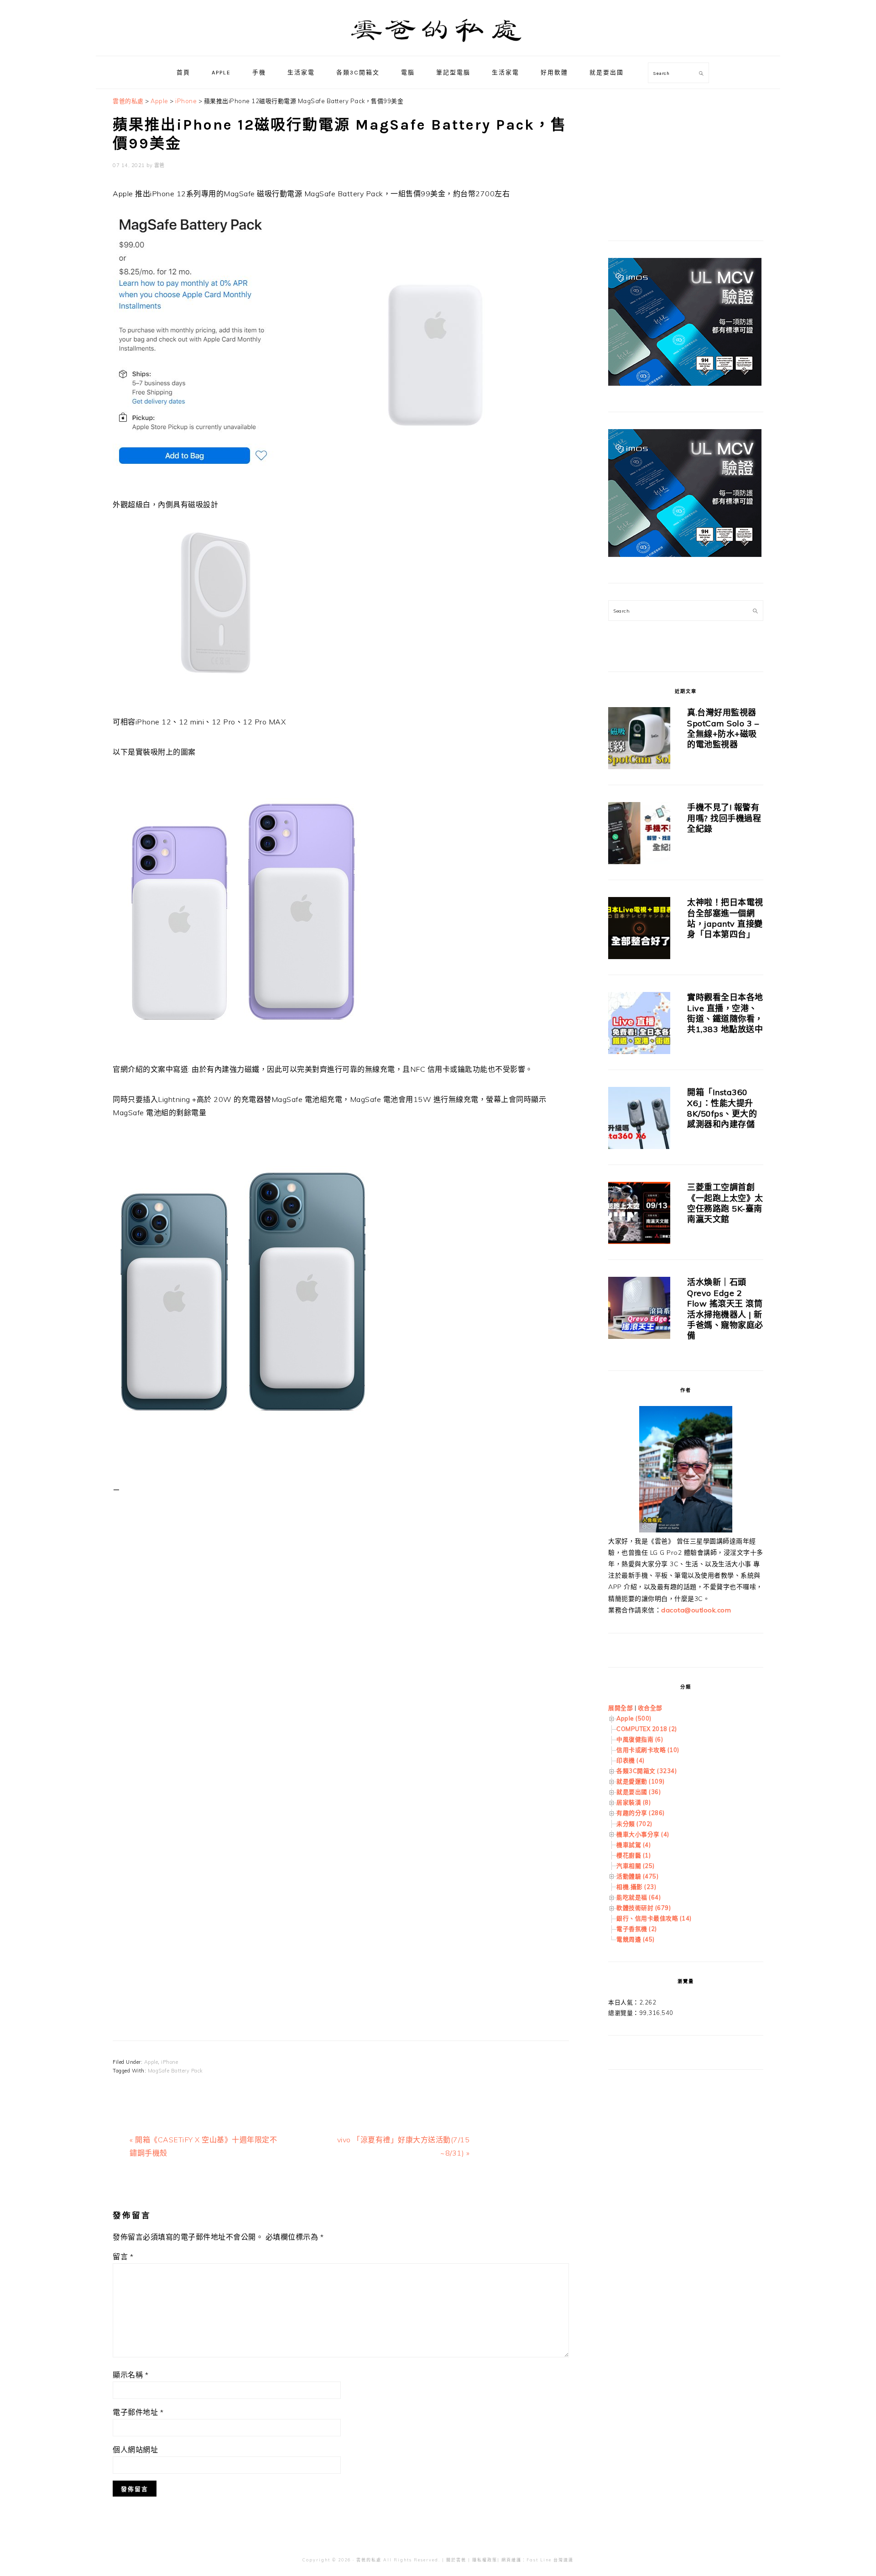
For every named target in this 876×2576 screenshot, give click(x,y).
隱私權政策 (485, 2560)
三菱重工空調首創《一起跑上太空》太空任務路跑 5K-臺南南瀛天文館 (725, 1203)
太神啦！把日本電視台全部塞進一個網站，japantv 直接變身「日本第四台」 (725, 918)
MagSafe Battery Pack (175, 2071)
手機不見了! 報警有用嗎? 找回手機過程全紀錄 (724, 818)
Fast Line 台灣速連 (550, 2560)
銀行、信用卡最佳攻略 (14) (654, 1918)
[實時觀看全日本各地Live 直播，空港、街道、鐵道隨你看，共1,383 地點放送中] (639, 1025)
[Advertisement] (341, 1605)
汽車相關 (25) (636, 1866)
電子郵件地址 (138, 2412)
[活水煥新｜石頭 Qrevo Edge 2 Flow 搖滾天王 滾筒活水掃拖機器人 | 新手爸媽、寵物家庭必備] (639, 1309)
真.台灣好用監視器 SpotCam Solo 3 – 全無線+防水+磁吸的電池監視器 (723, 728)
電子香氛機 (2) (637, 1929)
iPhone (169, 2062)
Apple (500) (634, 1718)
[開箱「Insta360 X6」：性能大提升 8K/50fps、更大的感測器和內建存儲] (639, 1120)
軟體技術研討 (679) (644, 1908)
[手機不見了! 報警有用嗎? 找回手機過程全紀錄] (639, 835)
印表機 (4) (631, 1760)
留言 (123, 2256)
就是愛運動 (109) (641, 1781)
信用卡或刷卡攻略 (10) (648, 1750)
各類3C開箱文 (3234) (647, 1771)
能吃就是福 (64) (639, 1897)
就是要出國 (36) (639, 1792)
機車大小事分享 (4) (643, 1834)
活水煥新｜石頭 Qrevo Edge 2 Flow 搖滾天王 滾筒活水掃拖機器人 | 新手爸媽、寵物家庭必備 (725, 1309)
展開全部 (620, 1708)
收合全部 (650, 1708)
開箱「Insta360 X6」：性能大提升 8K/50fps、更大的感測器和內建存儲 (722, 1108)
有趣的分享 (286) (641, 1813)
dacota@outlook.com (696, 1610)
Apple (151, 2062)
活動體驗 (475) (637, 1876)
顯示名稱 (130, 2375)
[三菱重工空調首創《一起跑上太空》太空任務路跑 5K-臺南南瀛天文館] (639, 1215)
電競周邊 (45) (636, 1939)
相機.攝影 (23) (636, 1887)
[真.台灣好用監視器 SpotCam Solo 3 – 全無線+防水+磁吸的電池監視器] (639, 740)
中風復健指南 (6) (640, 1739)
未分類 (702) (634, 1824)
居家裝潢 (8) (634, 1802)
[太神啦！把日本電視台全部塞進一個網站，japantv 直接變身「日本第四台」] (639, 930)
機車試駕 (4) (634, 1845)
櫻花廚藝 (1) (634, 1855)
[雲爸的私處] (438, 46)
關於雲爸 (456, 2560)
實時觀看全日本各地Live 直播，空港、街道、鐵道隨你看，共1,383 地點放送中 (725, 1013)
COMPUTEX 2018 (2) (647, 1729)
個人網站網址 (135, 2450)
